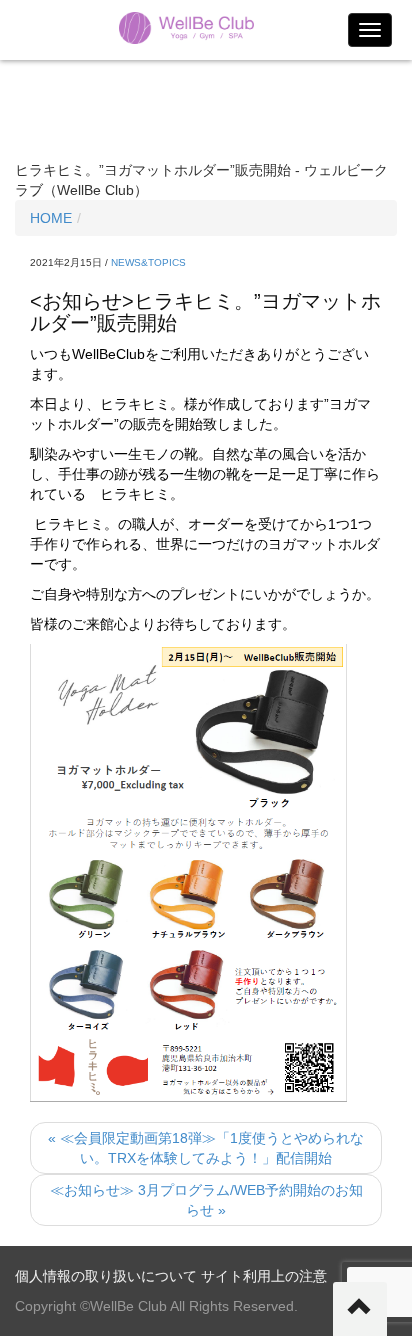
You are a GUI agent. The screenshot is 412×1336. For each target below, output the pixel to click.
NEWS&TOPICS (148, 262)
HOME (51, 218)
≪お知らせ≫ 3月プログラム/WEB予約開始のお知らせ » (206, 1200)
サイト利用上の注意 (264, 1276)
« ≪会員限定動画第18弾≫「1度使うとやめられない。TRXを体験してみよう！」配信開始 (206, 1148)
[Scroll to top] (360, 1309)
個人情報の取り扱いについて (106, 1276)
